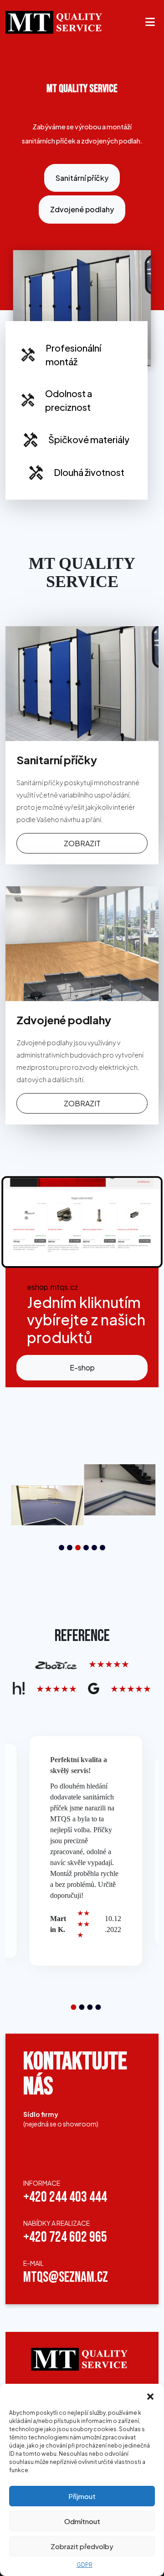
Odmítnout (82, 2521)
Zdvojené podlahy (82, 209)
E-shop (82, 1367)
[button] (150, 2395)
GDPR (85, 2565)
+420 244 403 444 (65, 2197)
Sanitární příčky (82, 178)
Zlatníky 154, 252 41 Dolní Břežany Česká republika (54, 2150)
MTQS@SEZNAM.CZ (66, 2277)
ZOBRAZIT (82, 843)
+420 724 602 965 (65, 2237)
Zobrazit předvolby (82, 2546)
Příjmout (82, 2496)
